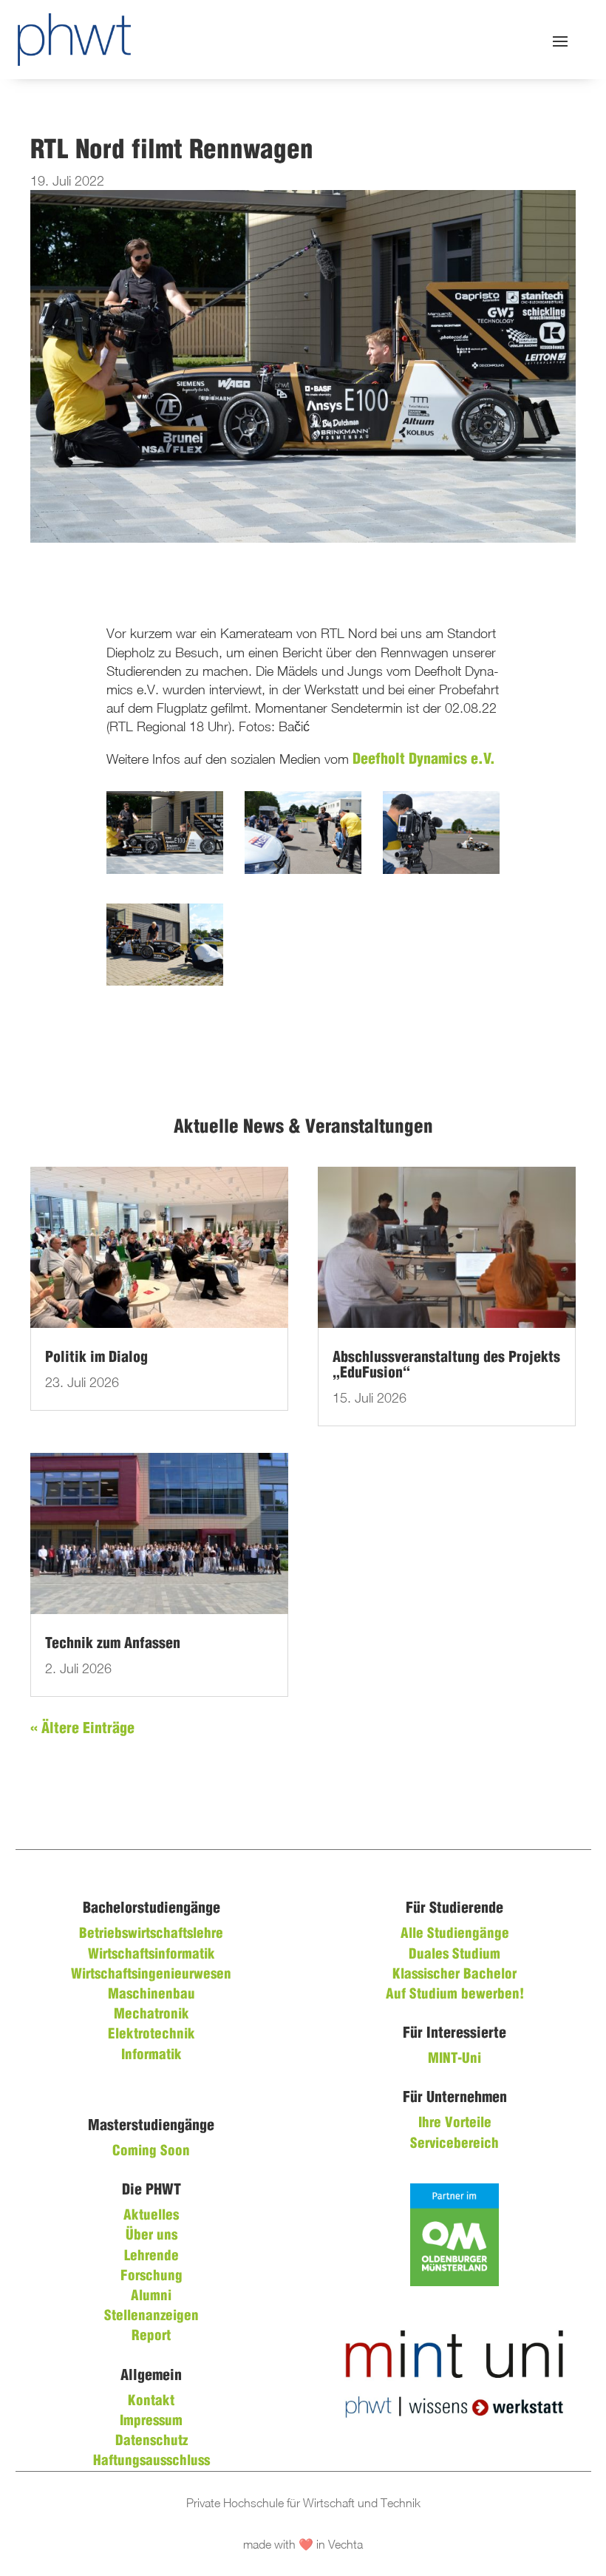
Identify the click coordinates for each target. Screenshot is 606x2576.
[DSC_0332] (165, 982)
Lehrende (151, 2257)
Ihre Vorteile (455, 2123)
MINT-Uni (454, 2059)
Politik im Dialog (96, 1358)
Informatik (151, 2055)
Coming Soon (151, 2152)
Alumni (151, 2297)
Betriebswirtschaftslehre (151, 1934)
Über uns (151, 2236)
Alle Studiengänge (455, 1934)
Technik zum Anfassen (113, 1644)
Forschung (151, 2277)
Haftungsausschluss (151, 2461)
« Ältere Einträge (82, 1729)
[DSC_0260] (165, 870)
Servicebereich (454, 2144)
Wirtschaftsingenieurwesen (151, 1975)
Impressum (151, 2421)
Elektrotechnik (151, 2035)
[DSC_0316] (441, 870)
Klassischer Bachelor (454, 1975)
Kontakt (151, 2402)
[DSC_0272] (303, 870)
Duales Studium (454, 1955)
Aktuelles (151, 2216)
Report (151, 2336)
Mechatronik (151, 2015)
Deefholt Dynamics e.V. (424, 760)
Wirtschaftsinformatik (151, 1955)
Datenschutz (151, 2441)
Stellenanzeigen (151, 2316)
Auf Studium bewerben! (455, 1995)
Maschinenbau (151, 1995)
